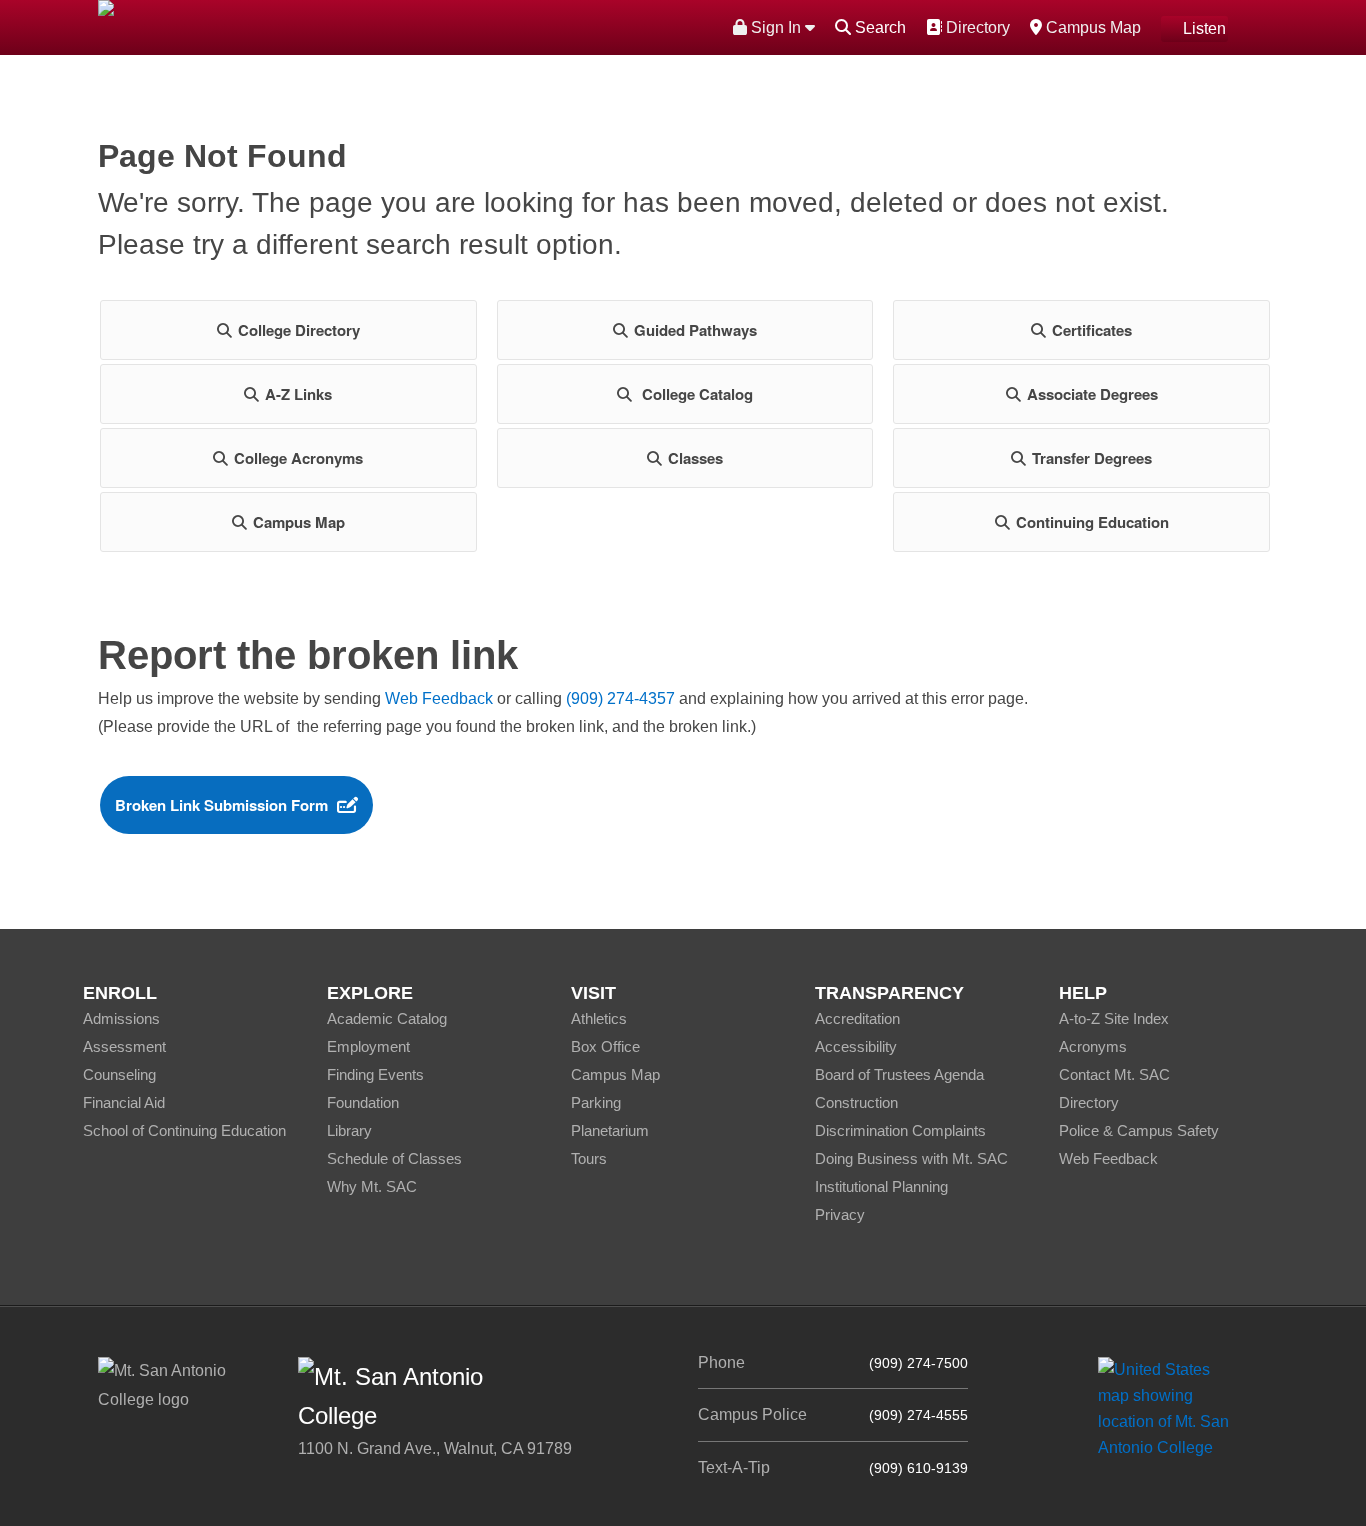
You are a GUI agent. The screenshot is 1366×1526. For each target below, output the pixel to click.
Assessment (124, 1046)
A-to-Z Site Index (1114, 1018)
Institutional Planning (881, 1186)
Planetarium (610, 1130)
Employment (368, 1046)
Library (349, 1130)
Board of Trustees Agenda (899, 1074)
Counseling (119, 1074)
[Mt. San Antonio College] (1170, 1408)
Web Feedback (439, 698)
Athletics (599, 1018)
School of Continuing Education (184, 1130)
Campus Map (1091, 27)
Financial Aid (124, 1102)
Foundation (363, 1102)
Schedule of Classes (394, 1158)
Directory (975, 27)
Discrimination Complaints (900, 1130)
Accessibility (856, 1046)
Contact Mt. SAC (1114, 1074)
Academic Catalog (387, 1018)
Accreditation (857, 1018)
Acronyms (1093, 1046)
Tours (589, 1158)
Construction (856, 1102)
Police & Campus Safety (1139, 1130)
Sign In (776, 27)
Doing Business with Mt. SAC (911, 1158)
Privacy (840, 1214)
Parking (596, 1102)
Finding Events (375, 1074)
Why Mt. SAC (372, 1186)
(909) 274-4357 (620, 698)
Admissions (121, 1018)
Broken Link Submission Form (221, 805)
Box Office (605, 1046)
